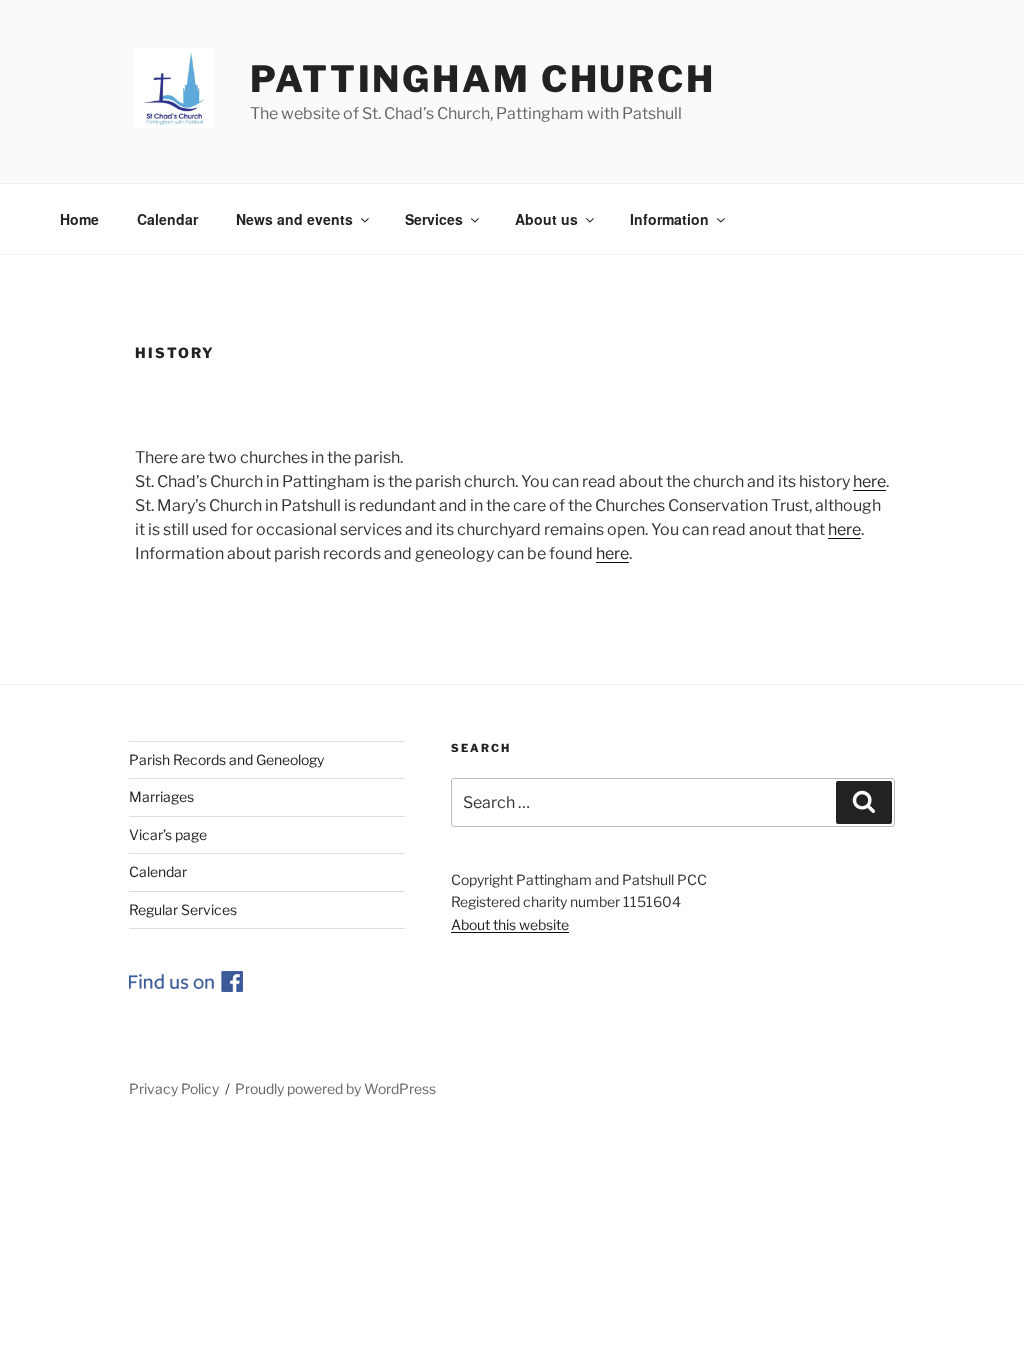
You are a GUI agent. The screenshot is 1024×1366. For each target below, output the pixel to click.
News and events (294, 219)
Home (79, 219)
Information (669, 219)
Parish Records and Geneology (226, 759)
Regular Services (183, 909)
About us (546, 219)
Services (434, 219)
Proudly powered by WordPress (335, 1088)
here (869, 481)
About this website (510, 924)
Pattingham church (483, 79)
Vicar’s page (168, 834)
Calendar (167, 219)
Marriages (161, 796)
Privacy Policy (174, 1088)
